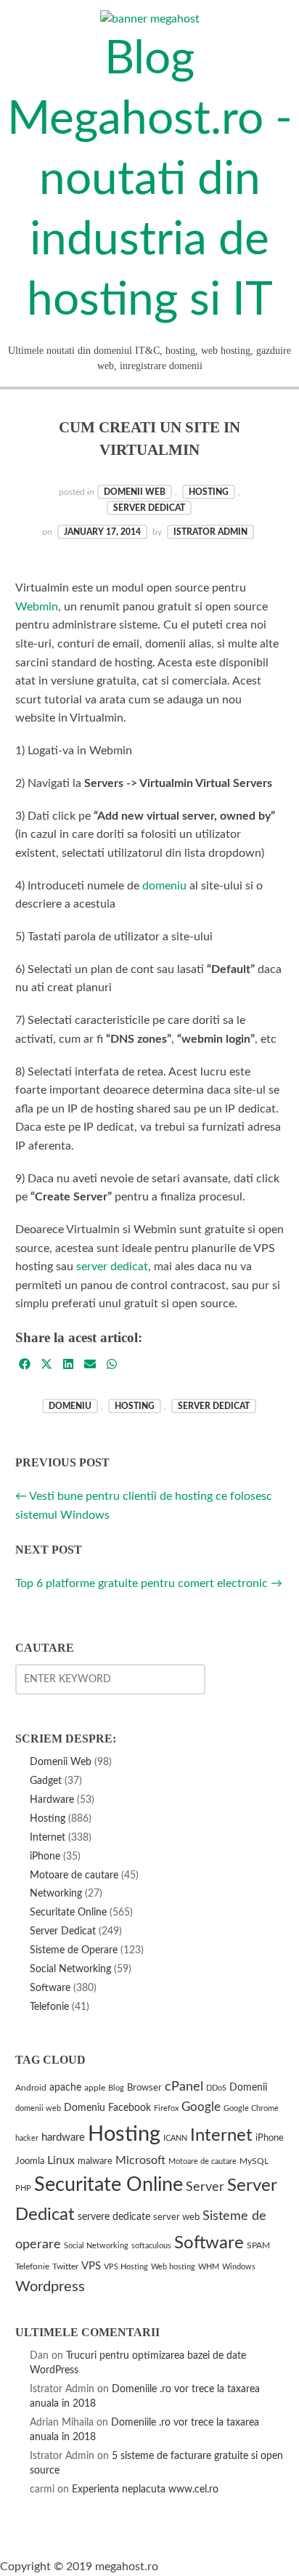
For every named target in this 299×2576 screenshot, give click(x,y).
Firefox (166, 2108)
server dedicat (112, 1267)
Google (201, 2107)
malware (95, 2161)
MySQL (254, 2161)
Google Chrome (251, 2108)
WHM (209, 2267)
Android (31, 2088)
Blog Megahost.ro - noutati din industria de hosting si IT (150, 180)
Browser (144, 2088)
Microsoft (140, 2160)
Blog (116, 2088)
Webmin (37, 607)
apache (65, 2088)
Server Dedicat (149, 508)
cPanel (184, 2087)
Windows (239, 2267)
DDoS (216, 2088)
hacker (27, 2138)
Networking (56, 1893)
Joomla (30, 2161)
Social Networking (70, 1969)
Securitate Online (68, 1912)
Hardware (52, 1800)
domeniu (164, 886)
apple (95, 2088)
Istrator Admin (210, 532)
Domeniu (70, 1406)
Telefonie (49, 2007)
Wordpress (50, 2287)
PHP (23, 2188)
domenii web (38, 2108)
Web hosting (173, 2267)
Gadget (46, 1781)
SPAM (258, 2246)
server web (176, 2217)
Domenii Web (135, 492)
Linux (61, 2160)
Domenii (248, 2087)
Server (205, 2187)
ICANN (175, 2138)
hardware (63, 2137)
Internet (48, 1837)
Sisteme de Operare (74, 1950)
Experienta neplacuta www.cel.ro (145, 2489)
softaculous (151, 2246)
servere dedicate (114, 2217)
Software (50, 1988)
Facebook (130, 2108)
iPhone (45, 1856)
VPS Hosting (126, 2267)
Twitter (65, 2267)
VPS (91, 2266)
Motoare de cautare (74, 1875)
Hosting (209, 492)
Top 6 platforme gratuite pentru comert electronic (149, 1583)
